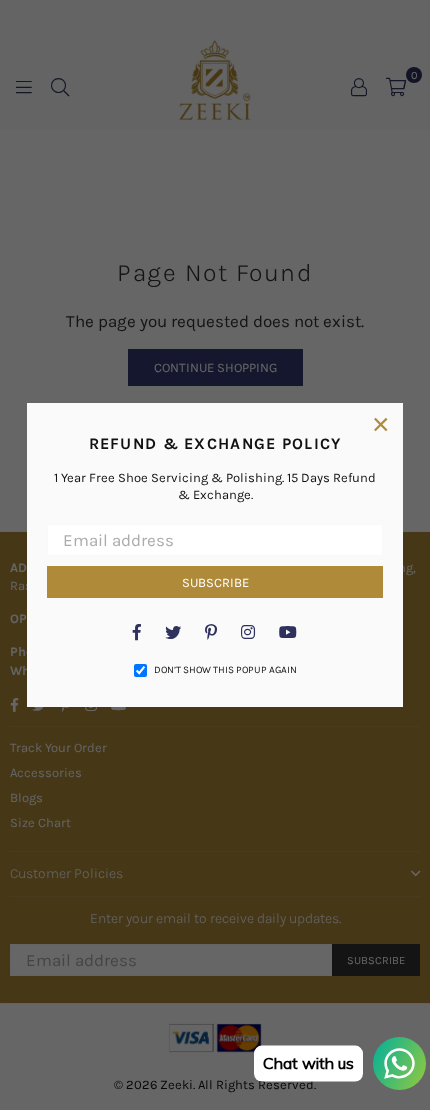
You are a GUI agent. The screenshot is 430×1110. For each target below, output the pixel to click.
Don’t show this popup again (225, 670)
